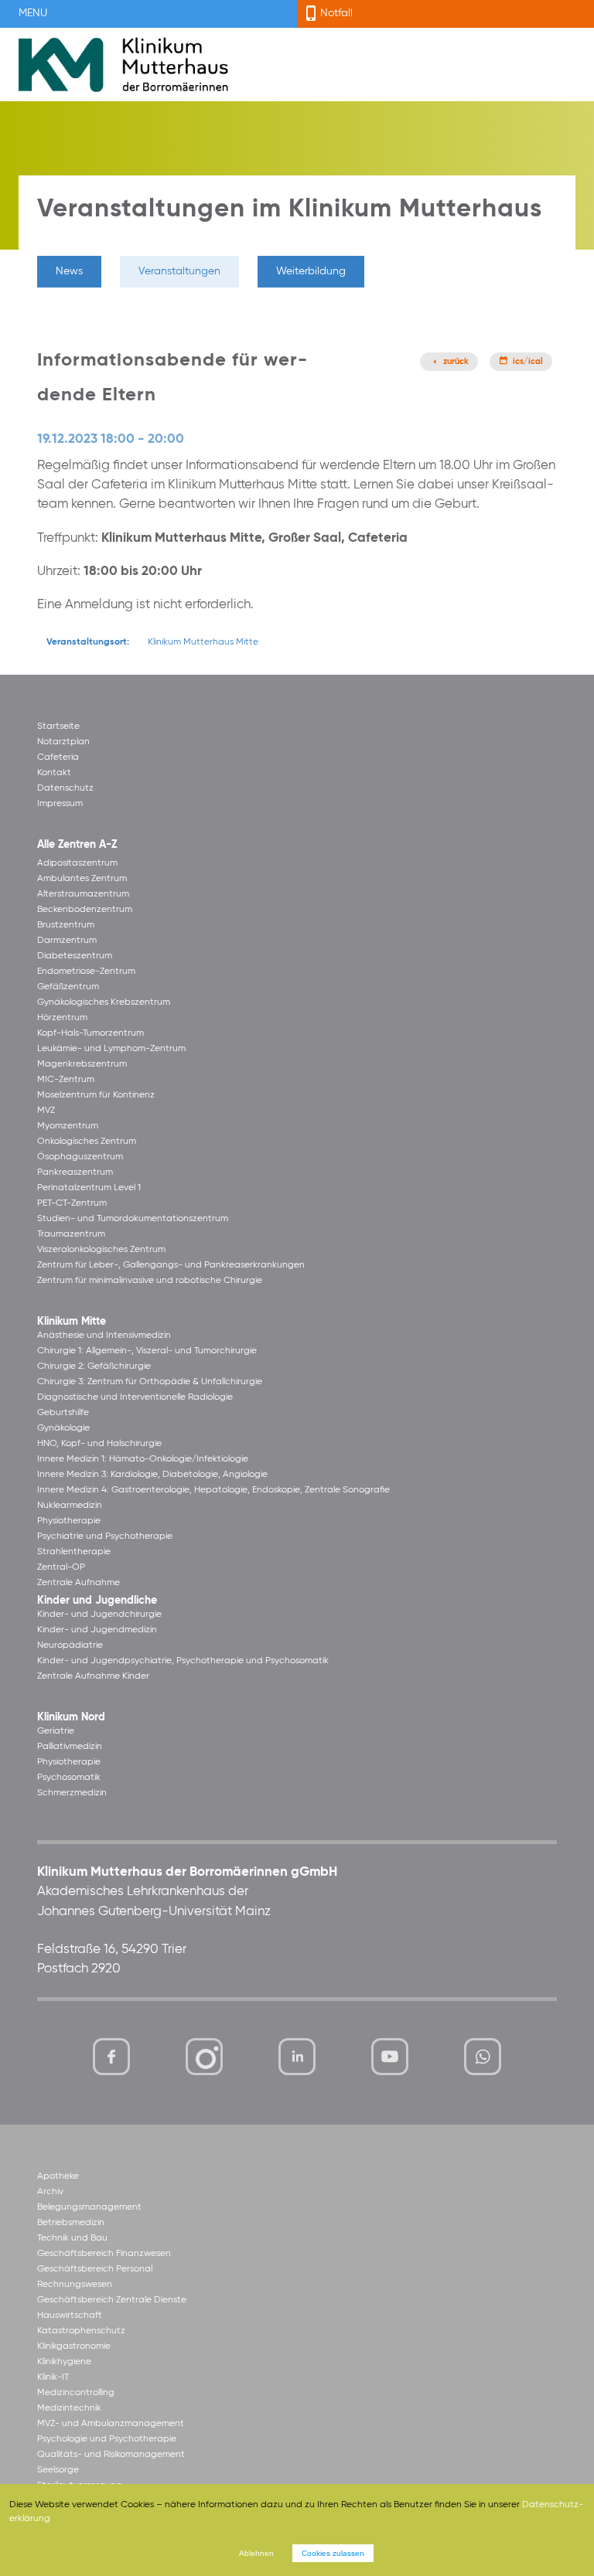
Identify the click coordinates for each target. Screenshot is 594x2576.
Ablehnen (256, 2553)
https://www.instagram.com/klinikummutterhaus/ (204, 2057)
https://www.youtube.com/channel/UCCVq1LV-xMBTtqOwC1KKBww (391, 2059)
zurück (456, 362)
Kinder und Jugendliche (97, 1601)
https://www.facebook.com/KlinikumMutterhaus (111, 2057)
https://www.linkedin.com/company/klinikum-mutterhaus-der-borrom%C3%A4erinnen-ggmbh (298, 2060)
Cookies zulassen (333, 2553)
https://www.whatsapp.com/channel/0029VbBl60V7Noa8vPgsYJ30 (483, 2057)
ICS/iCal (528, 362)
